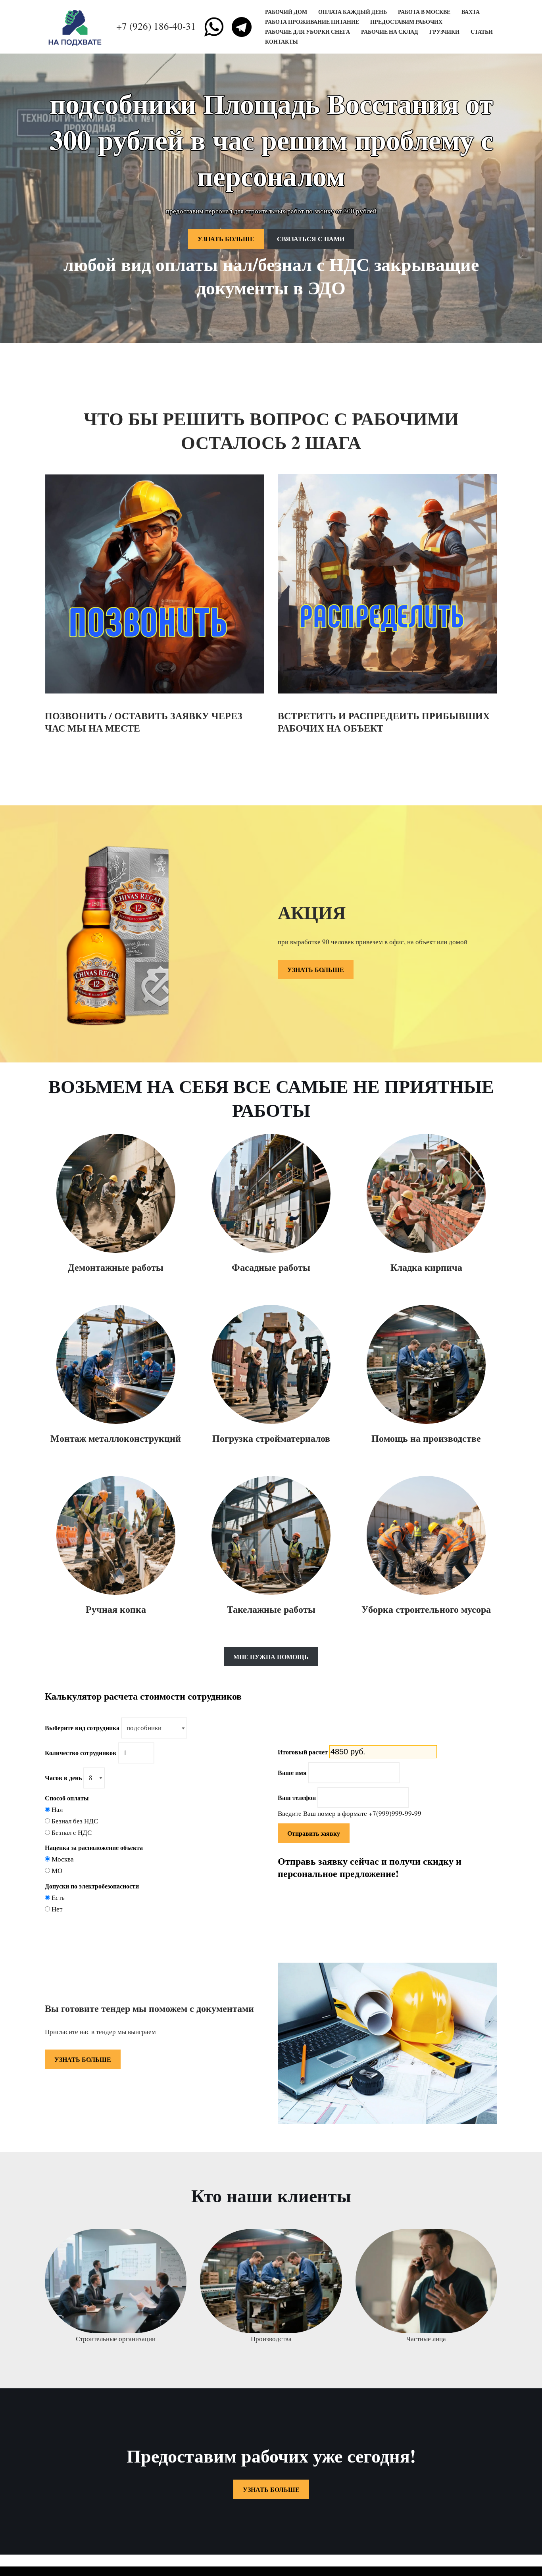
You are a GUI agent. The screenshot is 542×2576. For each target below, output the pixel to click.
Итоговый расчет (303, 1752)
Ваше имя (292, 1772)
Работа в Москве (424, 12)
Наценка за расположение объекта (94, 1847)
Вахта (471, 12)
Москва (63, 1859)
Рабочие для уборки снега (308, 32)
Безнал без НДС (75, 1821)
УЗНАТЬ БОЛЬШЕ (226, 239)
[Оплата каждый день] (77, 27)
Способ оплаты (67, 1798)
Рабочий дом (286, 12)
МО (57, 1870)
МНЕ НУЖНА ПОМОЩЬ (271, 1657)
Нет (57, 1909)
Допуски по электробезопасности (92, 1886)
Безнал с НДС (72, 1832)
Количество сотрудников (81, 1753)
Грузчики (444, 32)
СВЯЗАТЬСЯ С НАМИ (311, 239)
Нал (57, 1809)
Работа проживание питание (312, 22)
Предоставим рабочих (406, 22)
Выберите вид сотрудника (82, 1728)
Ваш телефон (297, 1797)
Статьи (482, 32)
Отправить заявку (314, 1833)
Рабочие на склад (390, 32)
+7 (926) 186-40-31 (156, 26)
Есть (58, 1897)
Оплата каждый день (353, 12)
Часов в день (63, 1778)
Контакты (282, 42)
